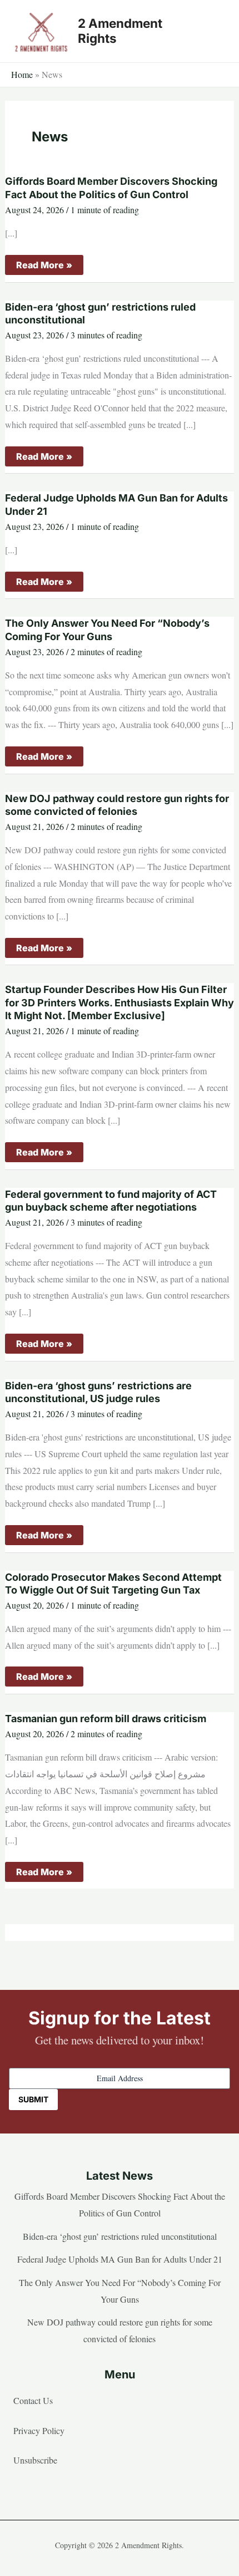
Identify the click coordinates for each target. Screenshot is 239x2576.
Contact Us (33, 2400)
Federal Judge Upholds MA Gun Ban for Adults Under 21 (120, 2259)
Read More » (44, 267)
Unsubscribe (35, 2460)
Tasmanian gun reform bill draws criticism (106, 1719)
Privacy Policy (39, 2430)
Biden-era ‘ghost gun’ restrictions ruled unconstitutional (120, 2236)
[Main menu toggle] (213, 31)
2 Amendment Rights (120, 31)
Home (22, 74)
